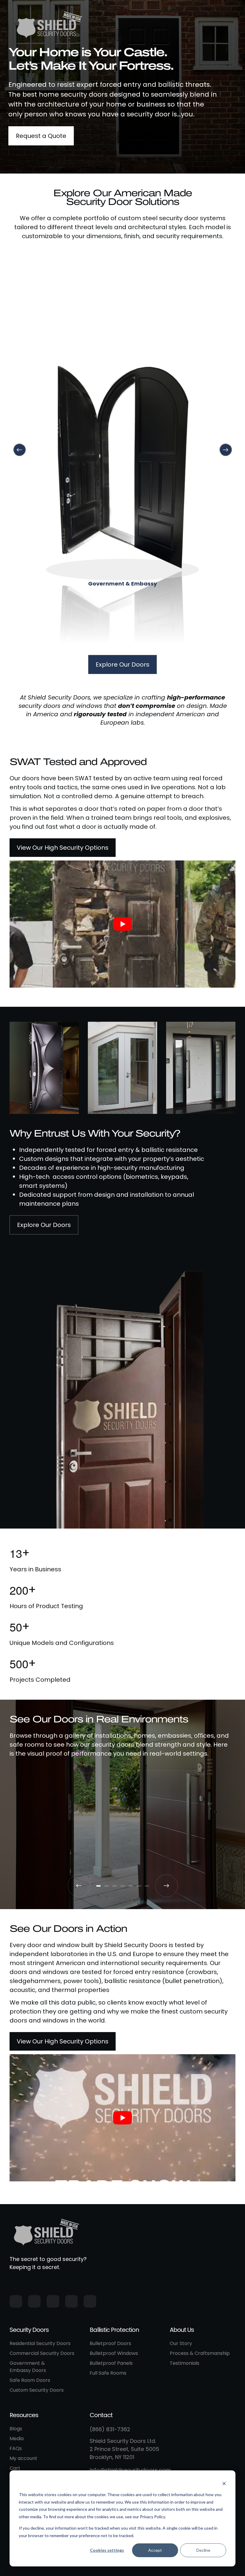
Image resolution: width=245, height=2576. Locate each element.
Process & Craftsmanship (200, 2353)
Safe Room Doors (30, 2380)
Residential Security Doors (40, 2343)
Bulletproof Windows (114, 2353)
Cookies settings (107, 2550)
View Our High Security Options (63, 848)
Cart (15, 2468)
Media (17, 2439)
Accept (155, 2550)
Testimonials (184, 2363)
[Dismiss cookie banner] (224, 2483)
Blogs (16, 2429)
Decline (203, 2550)
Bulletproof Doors (110, 2343)
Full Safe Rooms (108, 2373)
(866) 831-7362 (110, 2429)
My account (23, 2458)
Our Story (181, 2343)
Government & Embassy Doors (28, 2367)
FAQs (16, 2448)
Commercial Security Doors (42, 2353)
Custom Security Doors (37, 2390)
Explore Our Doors (122, 664)
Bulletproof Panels (111, 2363)
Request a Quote (41, 136)
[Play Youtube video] (122, 924)
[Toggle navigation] (229, 24)
